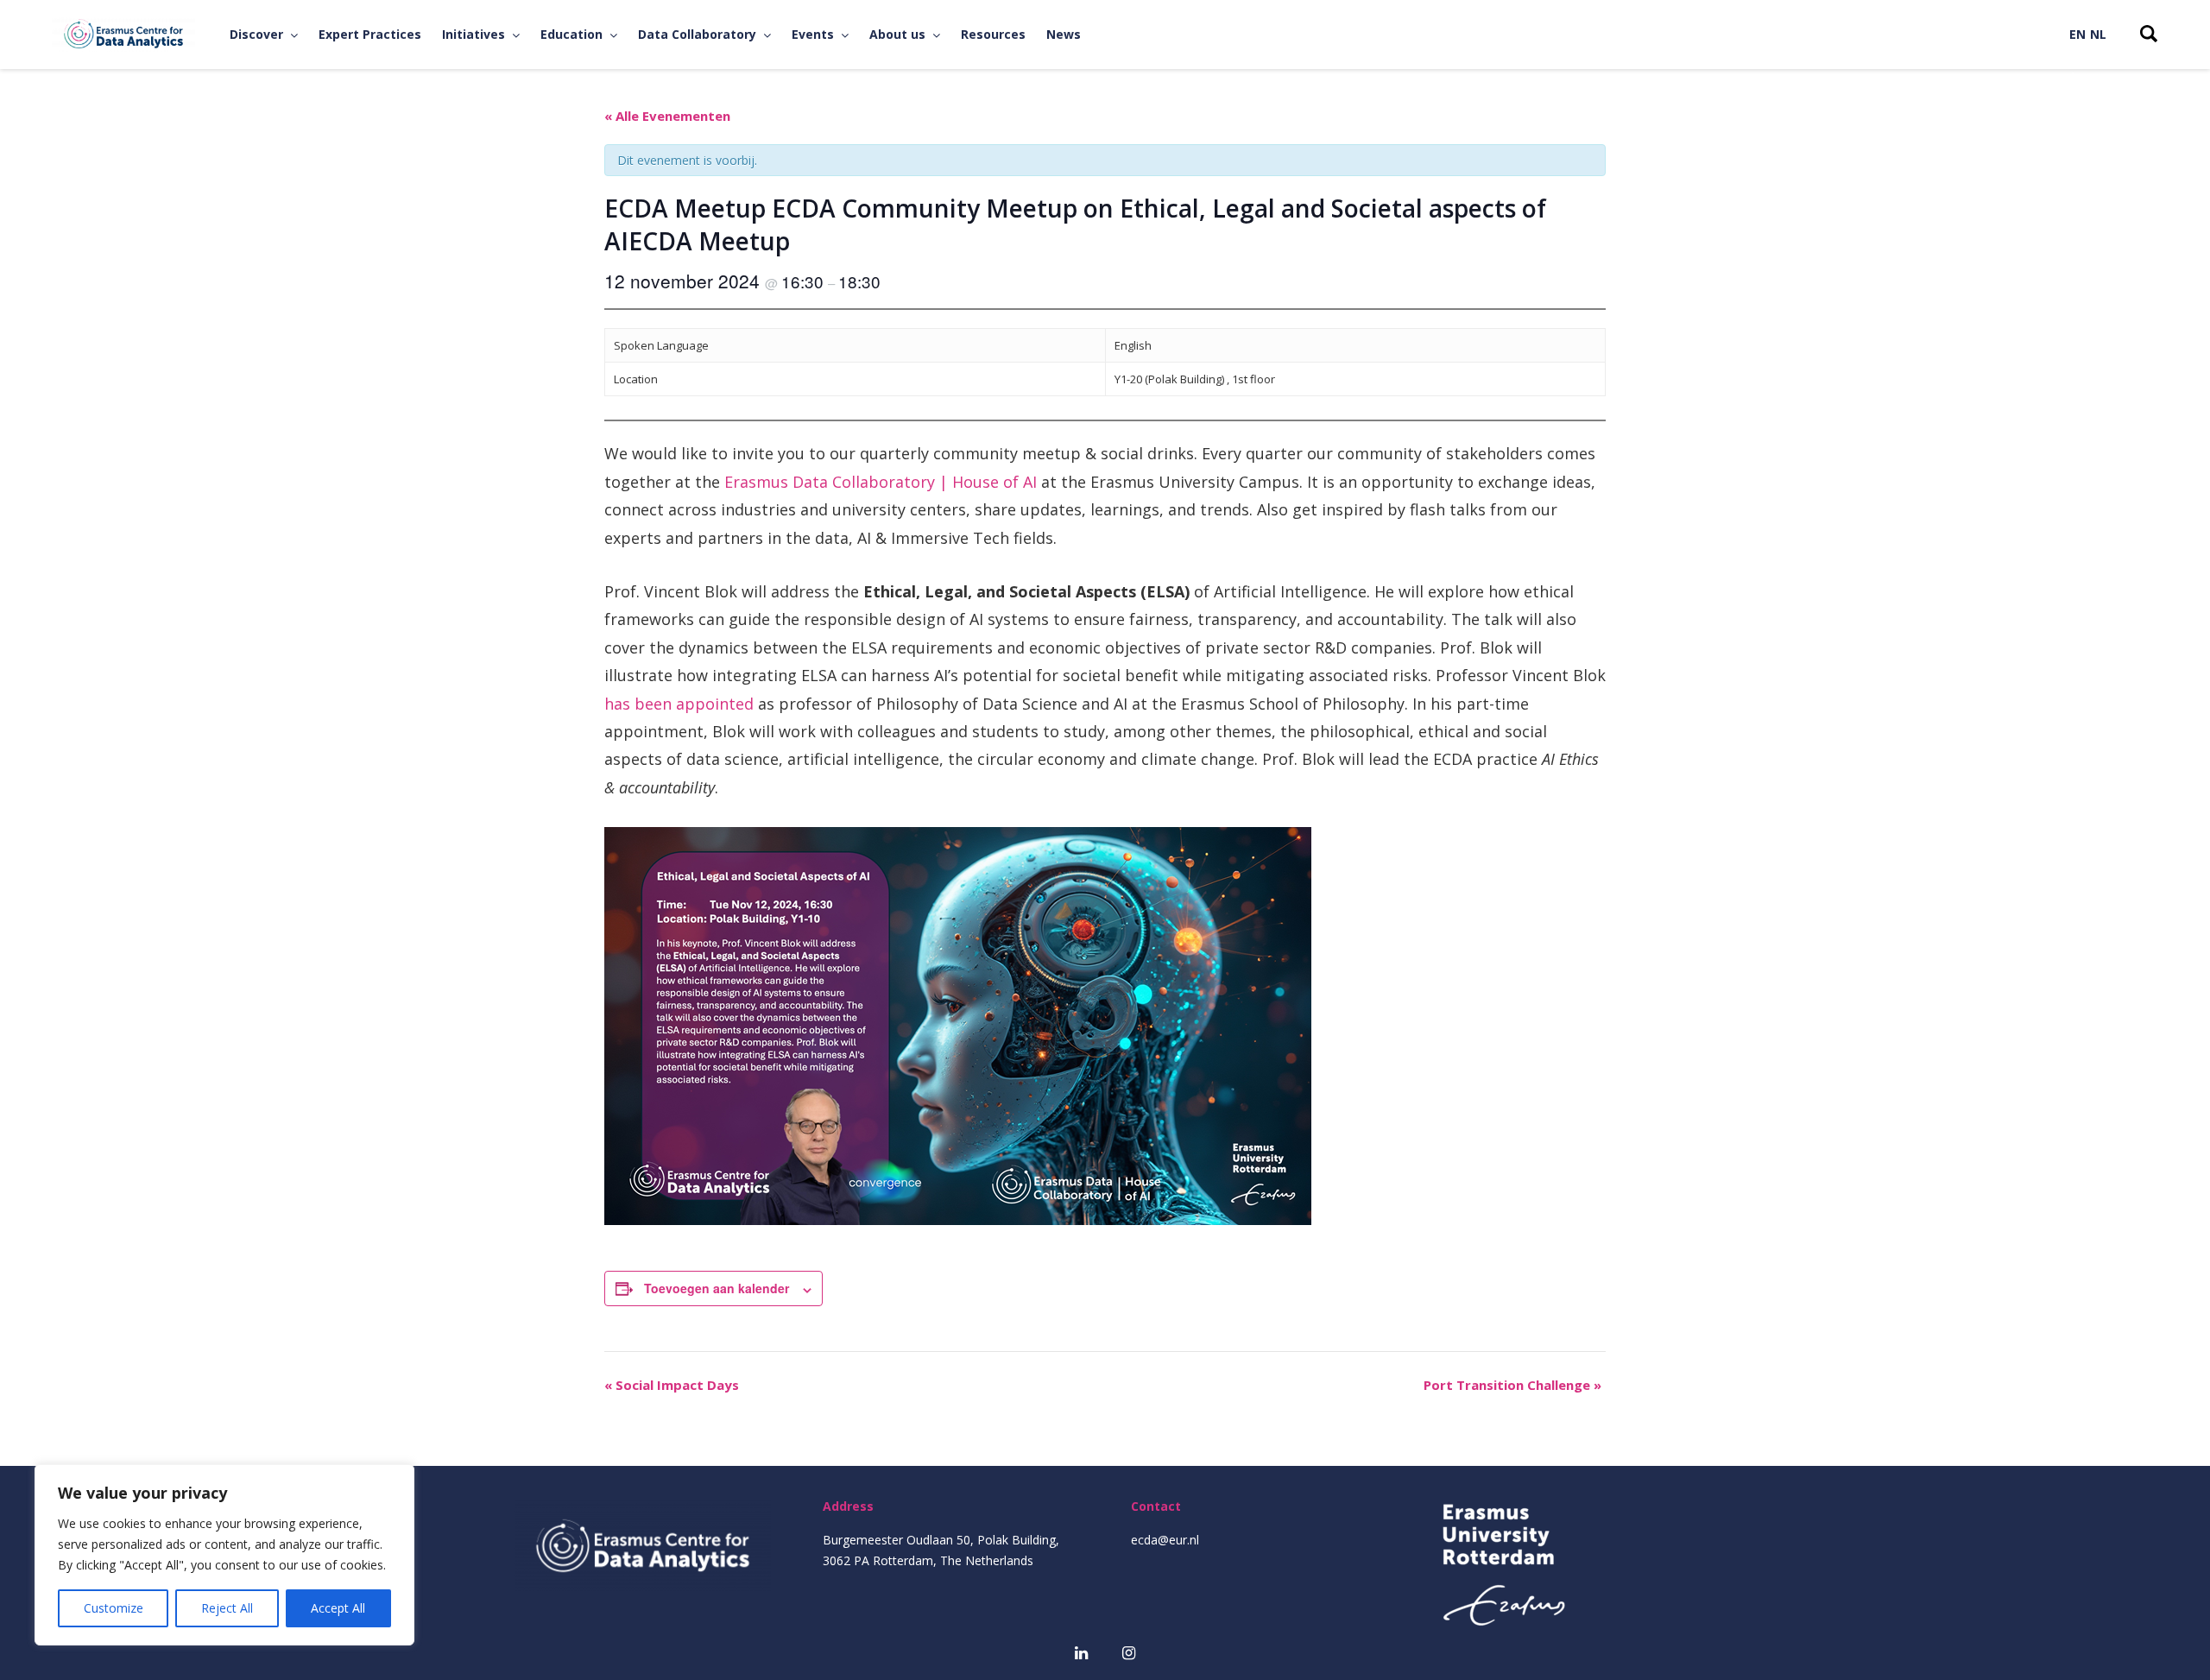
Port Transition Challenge (1512, 1385)
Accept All (338, 1608)
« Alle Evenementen (667, 116)
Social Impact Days (672, 1385)
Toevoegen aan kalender (717, 1288)
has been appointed (679, 704)
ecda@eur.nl (1165, 1540)
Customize (114, 1608)
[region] (224, 1555)
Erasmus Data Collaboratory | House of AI (881, 482)
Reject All (227, 1608)
